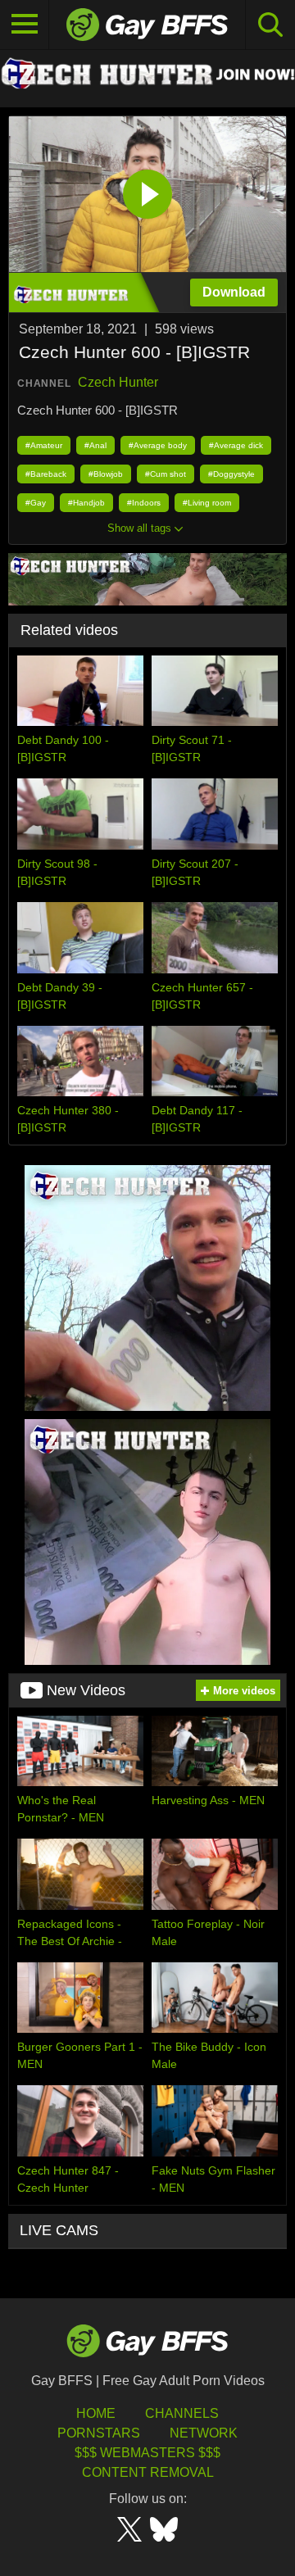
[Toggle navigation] (25, 25)
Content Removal (148, 2472)
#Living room (207, 503)
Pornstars (99, 2433)
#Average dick (236, 445)
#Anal (95, 445)
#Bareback (46, 474)
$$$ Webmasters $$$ (147, 2453)
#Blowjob (106, 474)
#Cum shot (166, 474)
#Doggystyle (231, 474)
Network (204, 2433)
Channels (182, 2413)
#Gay (36, 503)
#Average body (158, 445)
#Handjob (86, 503)
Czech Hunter (118, 382)
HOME (96, 2413)
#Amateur (44, 445)
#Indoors (144, 503)
